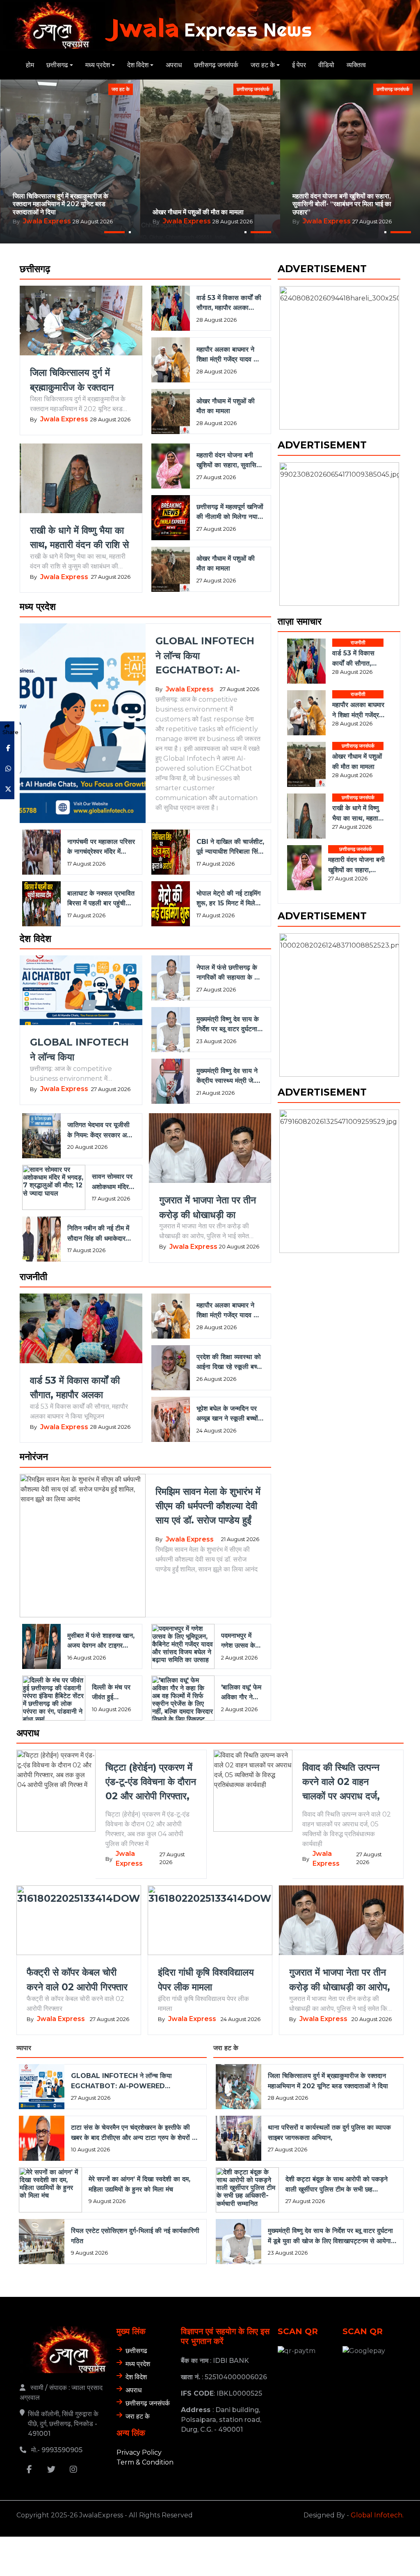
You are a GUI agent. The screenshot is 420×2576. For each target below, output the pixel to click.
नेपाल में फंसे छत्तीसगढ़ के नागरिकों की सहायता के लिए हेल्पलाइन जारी (230, 973)
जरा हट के (263, 65)
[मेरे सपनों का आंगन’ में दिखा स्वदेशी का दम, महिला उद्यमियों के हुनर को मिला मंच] (49, 2190)
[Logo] (65, 2350)
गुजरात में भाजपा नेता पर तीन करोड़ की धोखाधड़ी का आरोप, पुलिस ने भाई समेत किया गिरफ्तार (210, 1208)
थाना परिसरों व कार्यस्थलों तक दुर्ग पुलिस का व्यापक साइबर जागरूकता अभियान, (329, 2132)
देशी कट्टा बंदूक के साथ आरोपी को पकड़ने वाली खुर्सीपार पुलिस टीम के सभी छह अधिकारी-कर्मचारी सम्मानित (337, 2185)
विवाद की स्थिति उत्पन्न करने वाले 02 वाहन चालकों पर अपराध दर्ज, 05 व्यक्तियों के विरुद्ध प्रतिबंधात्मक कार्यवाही (341, 1782)
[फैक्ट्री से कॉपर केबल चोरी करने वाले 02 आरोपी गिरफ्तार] (79, 1920)
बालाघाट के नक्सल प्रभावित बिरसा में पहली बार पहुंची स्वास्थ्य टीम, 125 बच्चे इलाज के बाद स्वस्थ (101, 899)
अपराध (174, 65)
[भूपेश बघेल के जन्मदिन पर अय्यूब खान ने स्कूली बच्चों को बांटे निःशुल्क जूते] (169, 1419)
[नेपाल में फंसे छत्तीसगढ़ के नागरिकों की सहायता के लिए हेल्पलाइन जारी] (169, 978)
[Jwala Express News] (49, 25)
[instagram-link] (73, 2471)
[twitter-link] (51, 2471)
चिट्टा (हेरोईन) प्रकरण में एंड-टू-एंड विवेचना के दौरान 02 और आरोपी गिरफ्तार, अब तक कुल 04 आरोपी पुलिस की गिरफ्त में (151, 1782)
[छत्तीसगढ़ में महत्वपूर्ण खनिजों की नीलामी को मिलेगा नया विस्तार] (169, 518)
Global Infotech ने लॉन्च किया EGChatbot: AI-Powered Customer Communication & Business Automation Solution (207, 656)
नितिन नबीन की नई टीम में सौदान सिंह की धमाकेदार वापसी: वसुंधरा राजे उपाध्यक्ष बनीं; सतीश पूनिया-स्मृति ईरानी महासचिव (100, 1234)
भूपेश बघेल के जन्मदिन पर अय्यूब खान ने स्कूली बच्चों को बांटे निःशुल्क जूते (227, 1414)
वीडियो (326, 65)
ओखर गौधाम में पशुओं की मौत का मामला (226, 406)
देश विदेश (138, 65)
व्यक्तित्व (356, 65)
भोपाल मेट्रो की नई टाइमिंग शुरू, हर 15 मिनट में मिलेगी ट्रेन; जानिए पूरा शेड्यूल (228, 899)
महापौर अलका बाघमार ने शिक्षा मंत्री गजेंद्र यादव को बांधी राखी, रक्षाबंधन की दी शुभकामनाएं (209, 208)
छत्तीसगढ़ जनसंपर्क (216, 65)
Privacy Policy (139, 2452)
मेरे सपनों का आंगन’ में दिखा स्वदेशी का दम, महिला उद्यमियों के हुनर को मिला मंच (139, 2184)
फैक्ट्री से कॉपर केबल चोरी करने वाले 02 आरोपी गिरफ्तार (77, 1979)
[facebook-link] (29, 2471)
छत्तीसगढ (57, 65)
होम (30, 65)
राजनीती (358, 342)
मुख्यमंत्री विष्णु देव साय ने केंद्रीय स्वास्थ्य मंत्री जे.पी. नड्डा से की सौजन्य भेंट (229, 1076)
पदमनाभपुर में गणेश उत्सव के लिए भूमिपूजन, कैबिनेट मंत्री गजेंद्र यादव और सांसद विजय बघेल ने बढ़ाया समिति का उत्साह (242, 1641)
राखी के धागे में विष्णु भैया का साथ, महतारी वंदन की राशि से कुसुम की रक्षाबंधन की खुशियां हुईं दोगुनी (346, 204)
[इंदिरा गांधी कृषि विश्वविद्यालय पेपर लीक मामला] (210, 1920)
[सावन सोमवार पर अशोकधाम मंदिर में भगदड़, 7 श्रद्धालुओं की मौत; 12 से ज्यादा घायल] (52, 1187)
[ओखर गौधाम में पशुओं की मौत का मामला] (169, 412)
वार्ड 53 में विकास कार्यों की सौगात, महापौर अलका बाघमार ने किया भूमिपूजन (229, 303)
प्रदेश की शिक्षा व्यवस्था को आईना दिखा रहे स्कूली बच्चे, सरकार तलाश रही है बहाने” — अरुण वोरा (229, 1362)
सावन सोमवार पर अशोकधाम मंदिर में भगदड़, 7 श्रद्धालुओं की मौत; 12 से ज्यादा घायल (113, 1182)
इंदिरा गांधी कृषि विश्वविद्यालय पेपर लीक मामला (207, 1979)
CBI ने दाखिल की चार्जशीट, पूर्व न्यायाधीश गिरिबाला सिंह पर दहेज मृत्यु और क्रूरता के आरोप (230, 847)
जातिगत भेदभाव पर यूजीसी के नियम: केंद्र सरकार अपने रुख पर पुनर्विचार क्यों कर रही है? (100, 1130)
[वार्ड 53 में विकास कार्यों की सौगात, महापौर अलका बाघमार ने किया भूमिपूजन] (169, 308)
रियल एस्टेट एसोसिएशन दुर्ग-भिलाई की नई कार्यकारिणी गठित (135, 2236)
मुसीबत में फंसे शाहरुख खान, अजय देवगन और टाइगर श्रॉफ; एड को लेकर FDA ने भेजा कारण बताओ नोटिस (101, 1641)
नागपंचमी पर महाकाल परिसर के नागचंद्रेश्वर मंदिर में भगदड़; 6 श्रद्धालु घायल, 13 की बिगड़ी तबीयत (101, 847)
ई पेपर (299, 65)
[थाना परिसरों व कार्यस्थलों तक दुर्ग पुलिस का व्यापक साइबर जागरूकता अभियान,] (237, 2138)
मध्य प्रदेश (98, 65)
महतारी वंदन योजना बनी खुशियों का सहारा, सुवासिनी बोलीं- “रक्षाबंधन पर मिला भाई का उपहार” (229, 461)
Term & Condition (145, 2462)
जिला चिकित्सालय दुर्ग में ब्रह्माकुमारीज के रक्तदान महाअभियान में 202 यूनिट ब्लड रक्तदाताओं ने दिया (60, 204)
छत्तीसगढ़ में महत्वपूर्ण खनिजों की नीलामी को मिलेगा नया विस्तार (230, 512)
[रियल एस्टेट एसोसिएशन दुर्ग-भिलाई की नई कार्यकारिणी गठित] (40, 2242)
